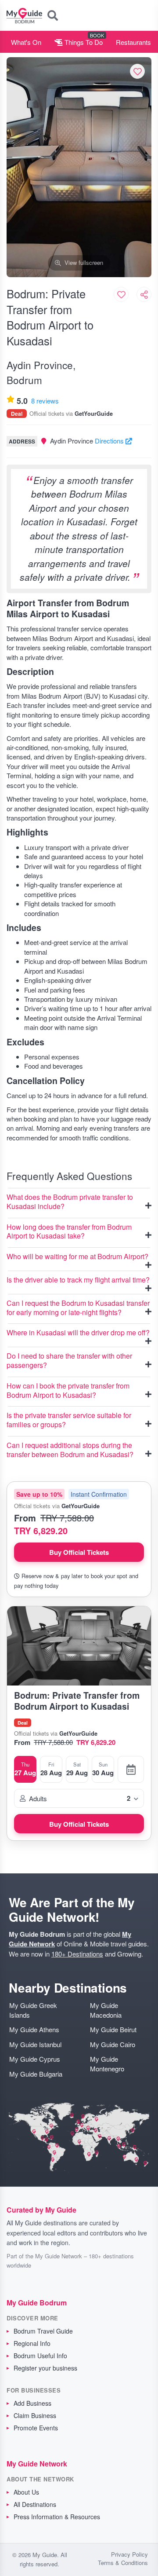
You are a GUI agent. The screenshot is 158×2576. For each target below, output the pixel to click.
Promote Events (36, 2428)
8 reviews (45, 401)
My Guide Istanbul (35, 2044)
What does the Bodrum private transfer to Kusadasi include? (70, 1202)
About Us (26, 2492)
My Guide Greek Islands (33, 2010)
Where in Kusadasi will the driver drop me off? (78, 1333)
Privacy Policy (129, 2554)
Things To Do (83, 42)
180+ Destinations (77, 1954)
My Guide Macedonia (106, 2010)
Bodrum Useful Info (40, 2356)
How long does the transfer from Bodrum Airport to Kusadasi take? (69, 1232)
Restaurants (133, 42)
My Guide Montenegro (107, 2063)
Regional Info (32, 2343)
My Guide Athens (34, 2029)
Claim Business (35, 2415)
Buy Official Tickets (79, 1552)
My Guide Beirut (113, 2029)
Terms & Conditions (123, 2563)
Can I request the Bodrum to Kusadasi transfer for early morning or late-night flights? (78, 1308)
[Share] (144, 294)
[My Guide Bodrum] (24, 15)
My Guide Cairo (113, 2044)
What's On (26, 42)
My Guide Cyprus (35, 2059)
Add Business (32, 2403)
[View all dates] (131, 1769)
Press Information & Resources (57, 2517)
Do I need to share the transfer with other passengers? (69, 1361)
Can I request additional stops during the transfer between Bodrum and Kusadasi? (70, 1450)
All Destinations (35, 2504)
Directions (110, 441)
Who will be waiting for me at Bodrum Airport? (77, 1257)
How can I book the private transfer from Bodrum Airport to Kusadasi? (68, 1391)
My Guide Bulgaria (36, 2074)
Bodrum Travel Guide (43, 2331)
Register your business (45, 2368)
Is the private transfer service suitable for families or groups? (69, 1420)
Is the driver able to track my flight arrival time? (78, 1280)
